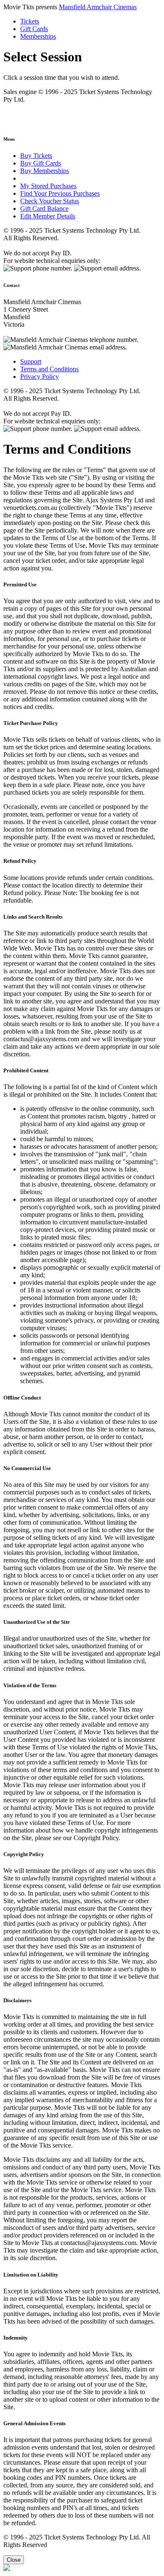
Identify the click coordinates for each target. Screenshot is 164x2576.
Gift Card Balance (44, 209)
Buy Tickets (36, 156)
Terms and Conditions (49, 369)
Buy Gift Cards (41, 163)
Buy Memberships (45, 171)
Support (31, 361)
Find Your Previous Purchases (60, 193)
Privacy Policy (40, 377)
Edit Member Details (48, 216)
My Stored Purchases (48, 186)
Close (14, 2560)
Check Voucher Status (50, 201)
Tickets (30, 21)
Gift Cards (34, 29)
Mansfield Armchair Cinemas (98, 7)
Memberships (38, 36)
